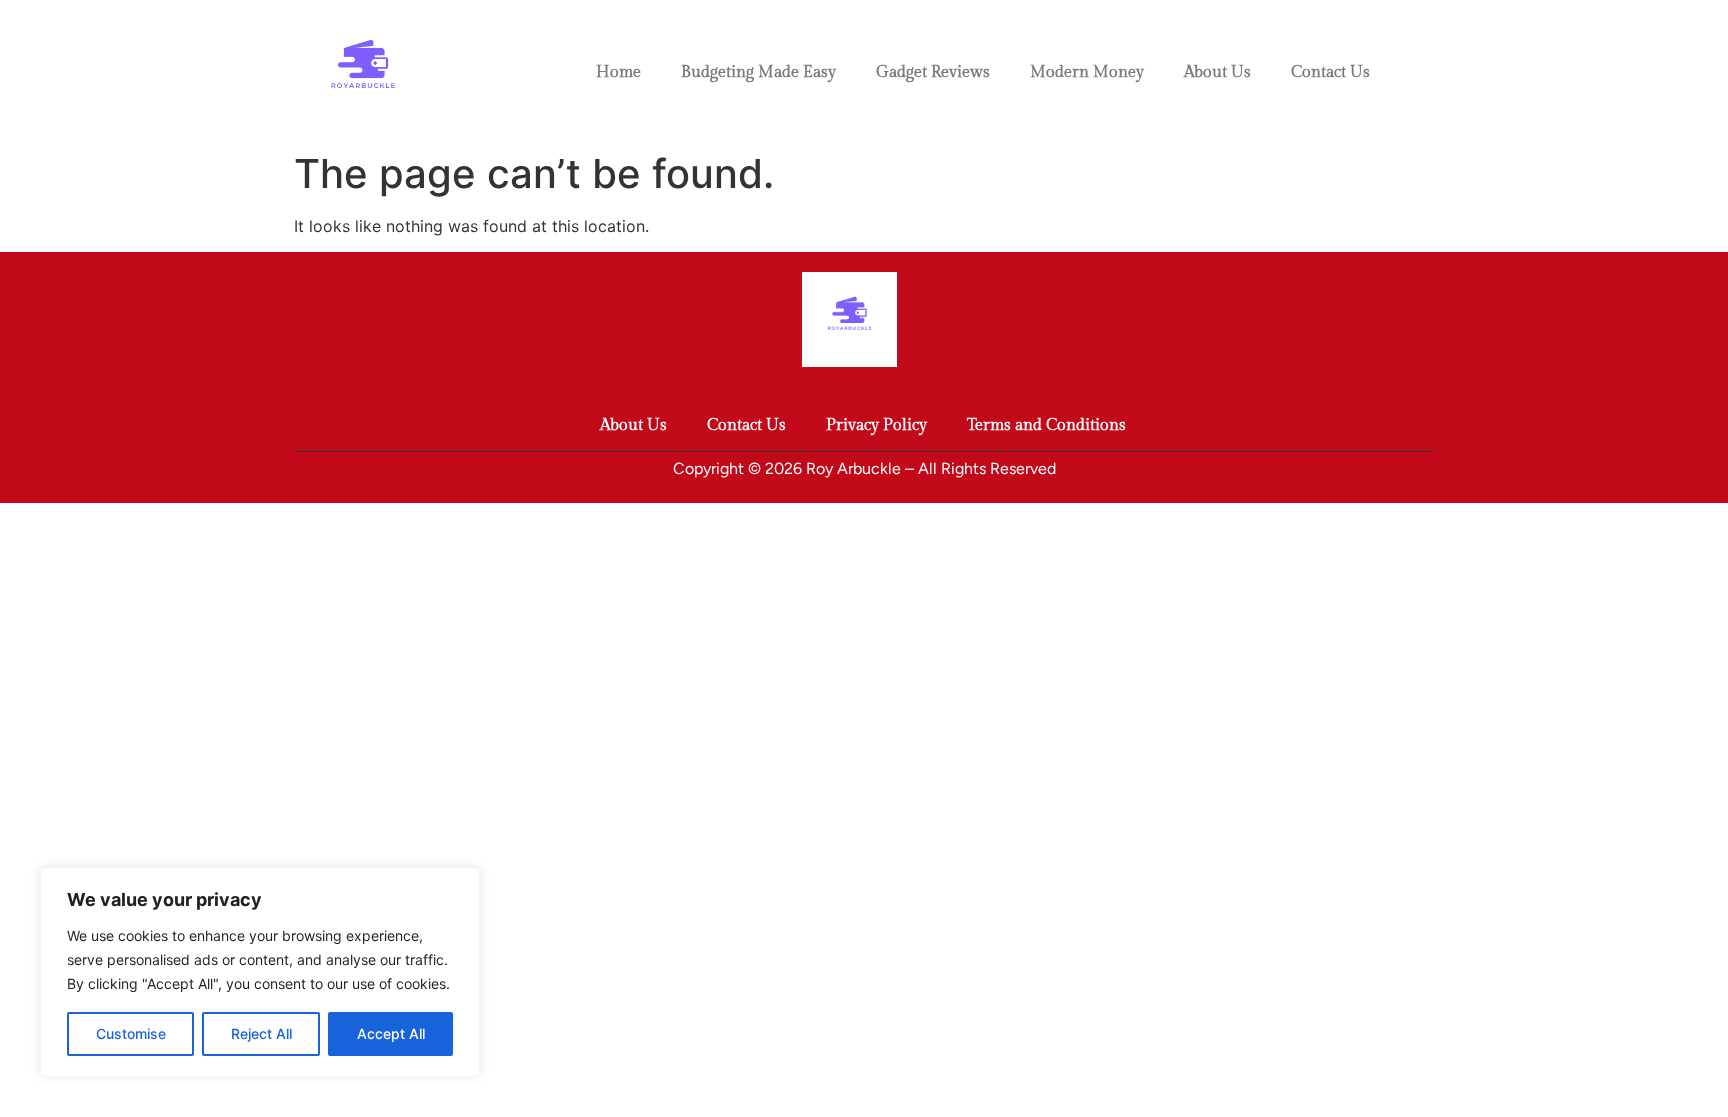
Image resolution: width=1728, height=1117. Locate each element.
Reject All (261, 1033)
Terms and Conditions (1046, 425)
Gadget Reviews (933, 72)
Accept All (391, 1033)
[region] (260, 972)
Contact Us (1330, 72)
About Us (1217, 72)
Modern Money (1087, 72)
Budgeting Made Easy (758, 72)
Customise (131, 1033)
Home (618, 72)
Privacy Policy (876, 425)
